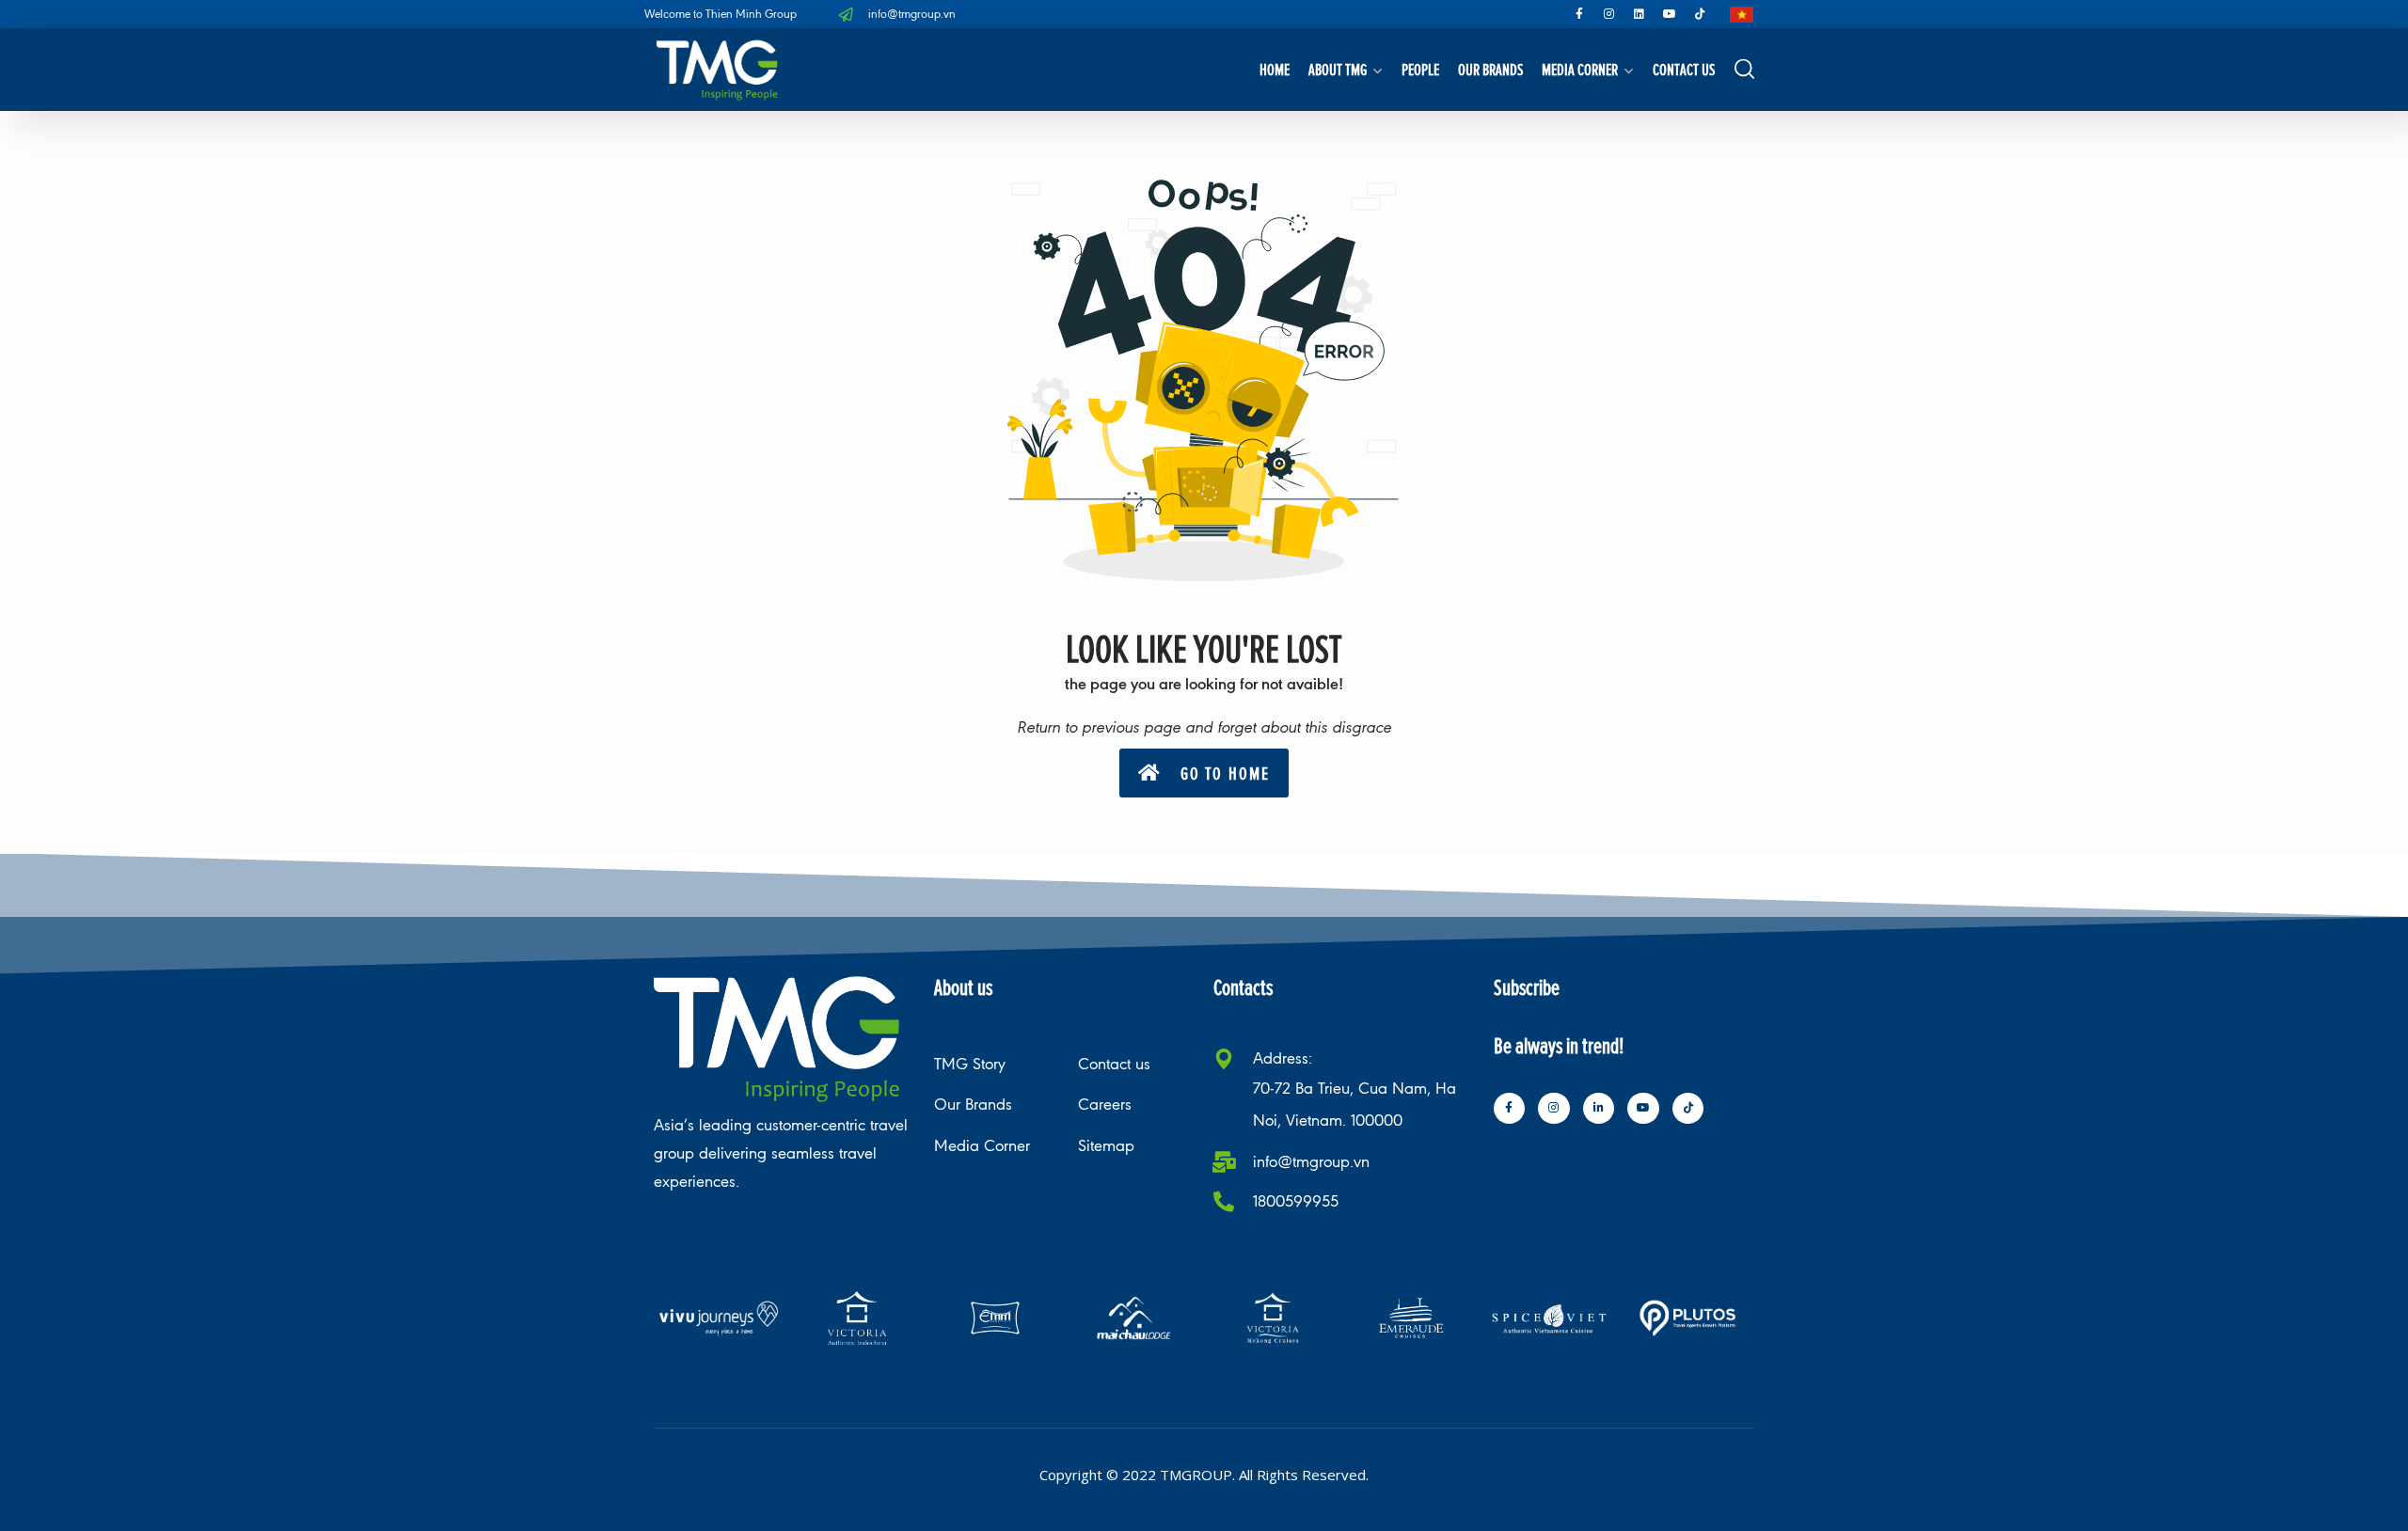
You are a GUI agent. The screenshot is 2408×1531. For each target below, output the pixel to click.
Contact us (1684, 69)
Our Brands (1490, 69)
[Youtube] (1670, 14)
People (1420, 69)
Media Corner (1580, 69)
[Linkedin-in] (1599, 1109)
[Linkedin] (1640, 14)
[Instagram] (1609, 14)
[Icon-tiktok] (1700, 14)
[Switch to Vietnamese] (1742, 15)
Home (1275, 69)
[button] (1204, 773)
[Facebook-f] (1579, 14)
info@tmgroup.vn (1311, 1162)
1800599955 (1296, 1201)
